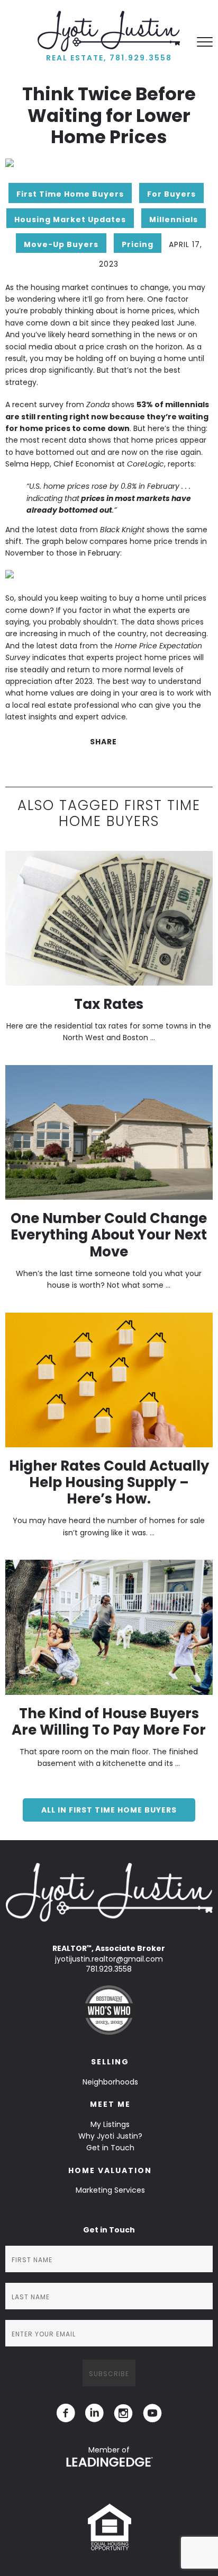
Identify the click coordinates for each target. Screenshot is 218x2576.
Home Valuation (110, 2170)
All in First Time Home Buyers (109, 1810)
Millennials (174, 219)
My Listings (110, 2124)
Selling (110, 2062)
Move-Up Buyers (61, 244)
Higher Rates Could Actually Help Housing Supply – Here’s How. (109, 1482)
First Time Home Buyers (70, 194)
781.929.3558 (109, 1969)
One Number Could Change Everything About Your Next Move (109, 1235)
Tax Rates (109, 1004)
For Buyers (171, 194)
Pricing (138, 244)
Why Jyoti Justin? (110, 2136)
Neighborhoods (110, 2082)
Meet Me (110, 2104)
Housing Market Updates (70, 219)
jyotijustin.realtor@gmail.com (109, 1959)
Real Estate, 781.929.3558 (109, 58)
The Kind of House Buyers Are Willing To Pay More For (109, 1722)
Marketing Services (110, 2190)
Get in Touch (110, 2148)
